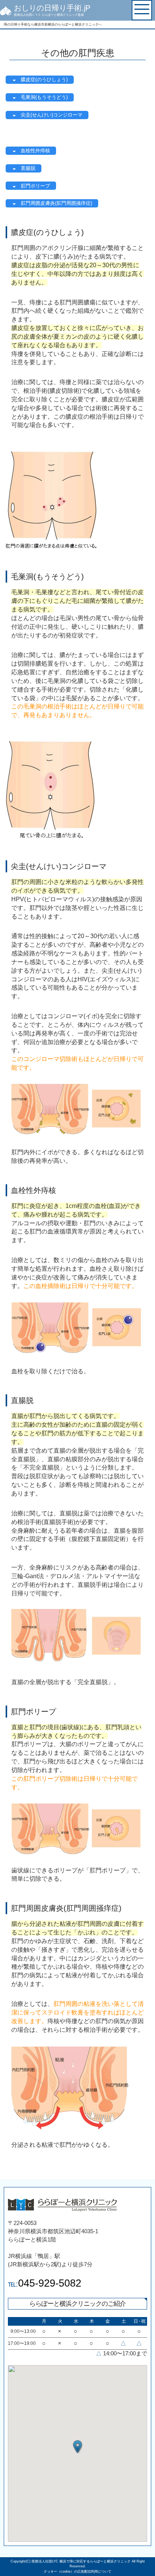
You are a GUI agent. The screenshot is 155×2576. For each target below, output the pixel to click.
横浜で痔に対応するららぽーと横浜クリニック (95, 2561)
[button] (77, 2447)
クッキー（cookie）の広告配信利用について (77, 2571)
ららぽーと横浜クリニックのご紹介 (77, 2304)
